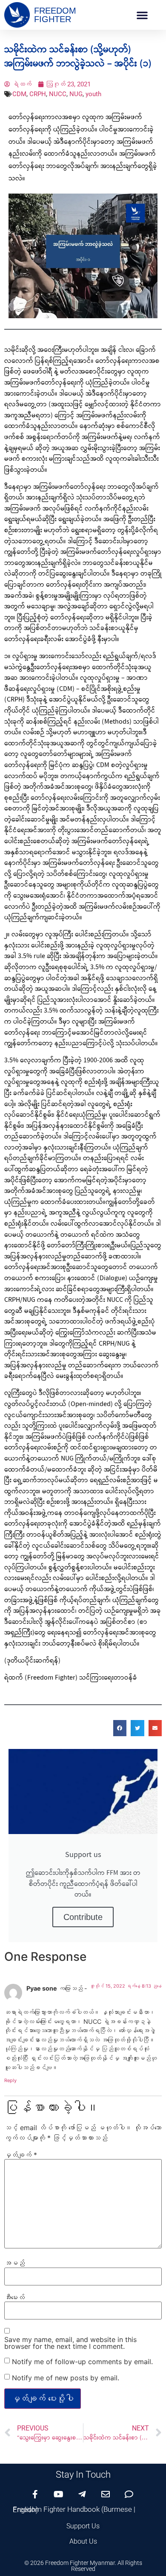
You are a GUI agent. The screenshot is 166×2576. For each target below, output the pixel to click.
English (24, 2510)
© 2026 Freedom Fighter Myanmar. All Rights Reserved (83, 2566)
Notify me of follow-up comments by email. (82, 2362)
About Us (83, 2541)
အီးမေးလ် (14, 2297)
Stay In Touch (83, 2475)
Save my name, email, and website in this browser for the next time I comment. (70, 2343)
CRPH (38, 94)
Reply (10, 2080)
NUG (76, 94)
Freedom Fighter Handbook (56, 2509)
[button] (142, 15)
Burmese (118, 2509)
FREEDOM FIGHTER (55, 15)
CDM (19, 94)
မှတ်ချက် (21, 2155)
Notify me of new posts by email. (66, 2378)
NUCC (58, 94)
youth (93, 94)
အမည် (14, 2263)
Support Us (83, 2526)
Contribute (83, 1917)
